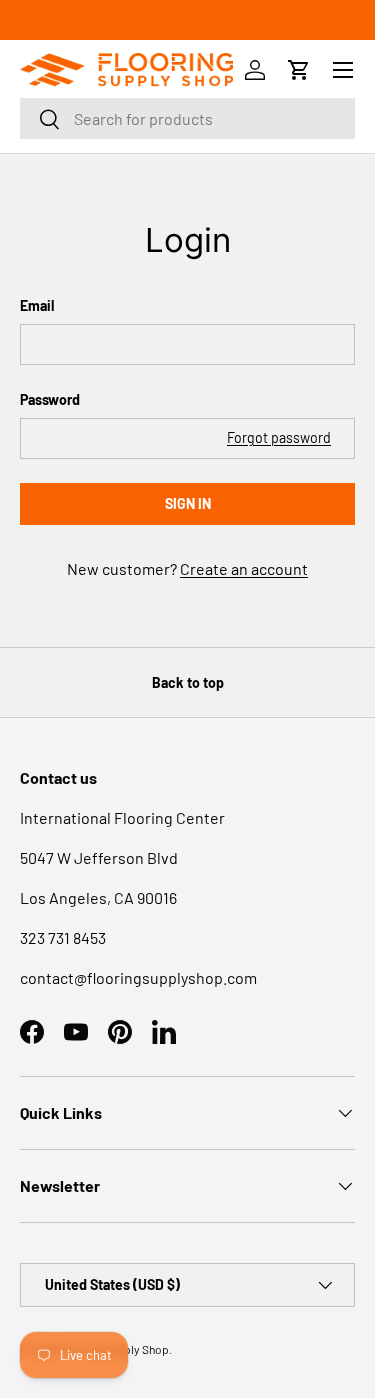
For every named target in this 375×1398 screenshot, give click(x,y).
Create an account (244, 568)
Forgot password (279, 437)
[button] (299, 70)
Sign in (188, 503)
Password (50, 399)
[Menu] (343, 70)
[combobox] (187, 118)
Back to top (188, 682)
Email (37, 305)
